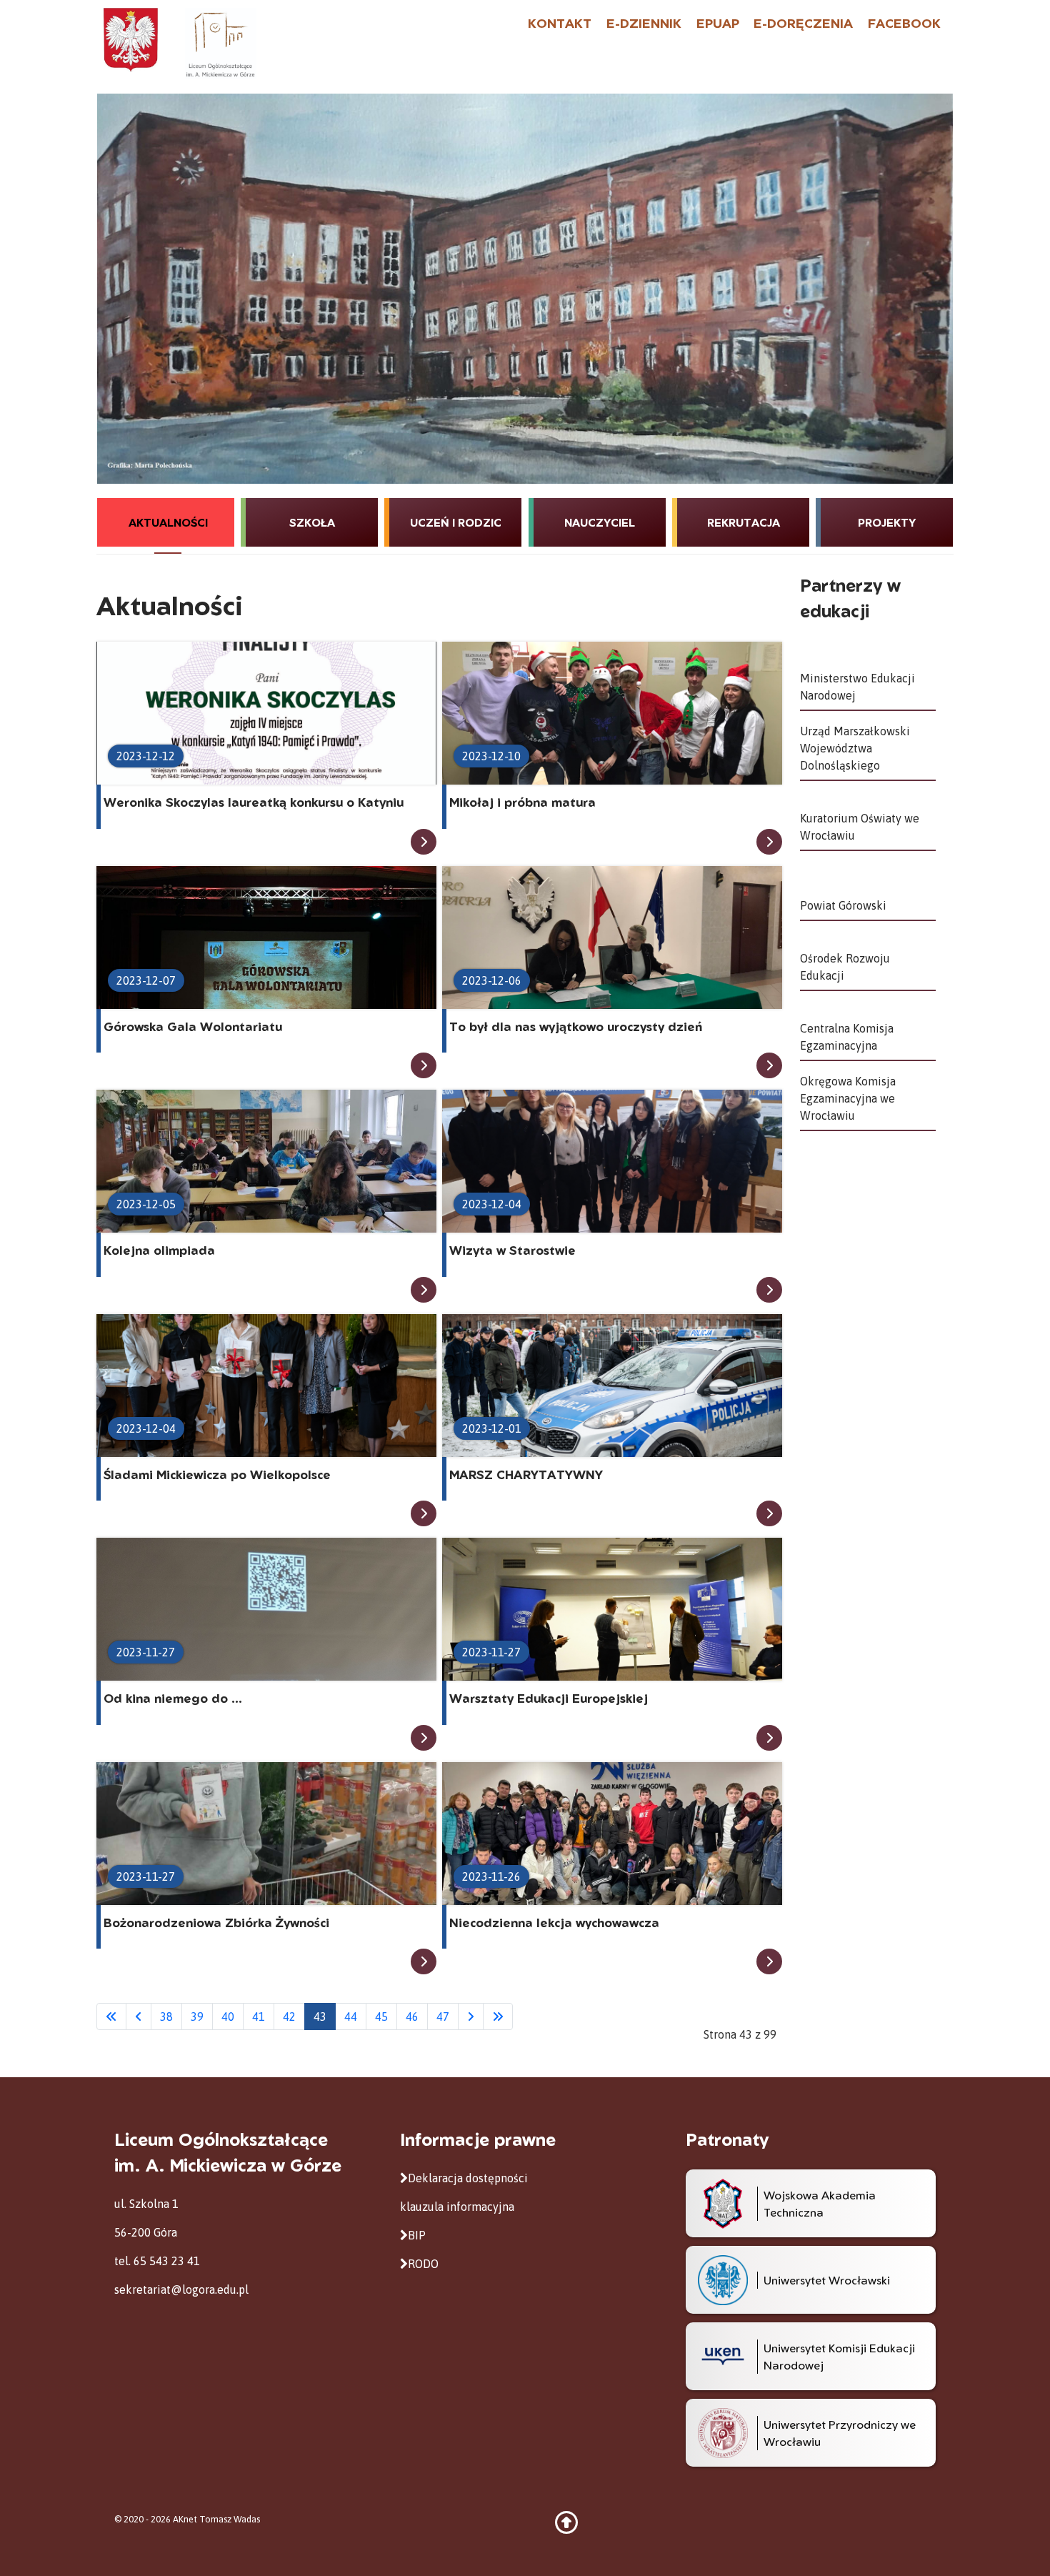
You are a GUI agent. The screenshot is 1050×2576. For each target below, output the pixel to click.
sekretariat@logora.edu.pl (181, 2289)
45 (381, 2016)
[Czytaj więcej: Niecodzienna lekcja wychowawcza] (769, 1961)
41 (259, 2016)
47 (443, 2016)
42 (289, 2016)
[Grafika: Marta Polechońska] (525, 289)
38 (166, 2016)
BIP (417, 2235)
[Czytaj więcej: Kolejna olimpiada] (424, 1290)
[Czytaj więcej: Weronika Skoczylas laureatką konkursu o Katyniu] (424, 842)
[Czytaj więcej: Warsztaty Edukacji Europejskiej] (769, 1738)
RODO (423, 2264)
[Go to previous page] (139, 2016)
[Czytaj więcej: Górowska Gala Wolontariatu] (424, 1065)
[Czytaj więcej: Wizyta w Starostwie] (769, 1290)
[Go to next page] (471, 2016)
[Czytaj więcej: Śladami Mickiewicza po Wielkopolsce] (424, 1513)
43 (320, 2016)
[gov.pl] (131, 39)
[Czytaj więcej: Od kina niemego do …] (424, 1738)
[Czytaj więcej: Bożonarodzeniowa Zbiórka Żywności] (424, 1961)
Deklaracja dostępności (468, 2178)
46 (412, 2016)
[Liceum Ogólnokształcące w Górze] (220, 42)
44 (351, 2016)
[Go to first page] (111, 2016)
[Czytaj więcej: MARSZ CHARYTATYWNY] (769, 1513)
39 (197, 2016)
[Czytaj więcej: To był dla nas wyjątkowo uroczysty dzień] (769, 1065)
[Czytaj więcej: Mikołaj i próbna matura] (769, 842)
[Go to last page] (498, 2016)
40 (228, 2016)
